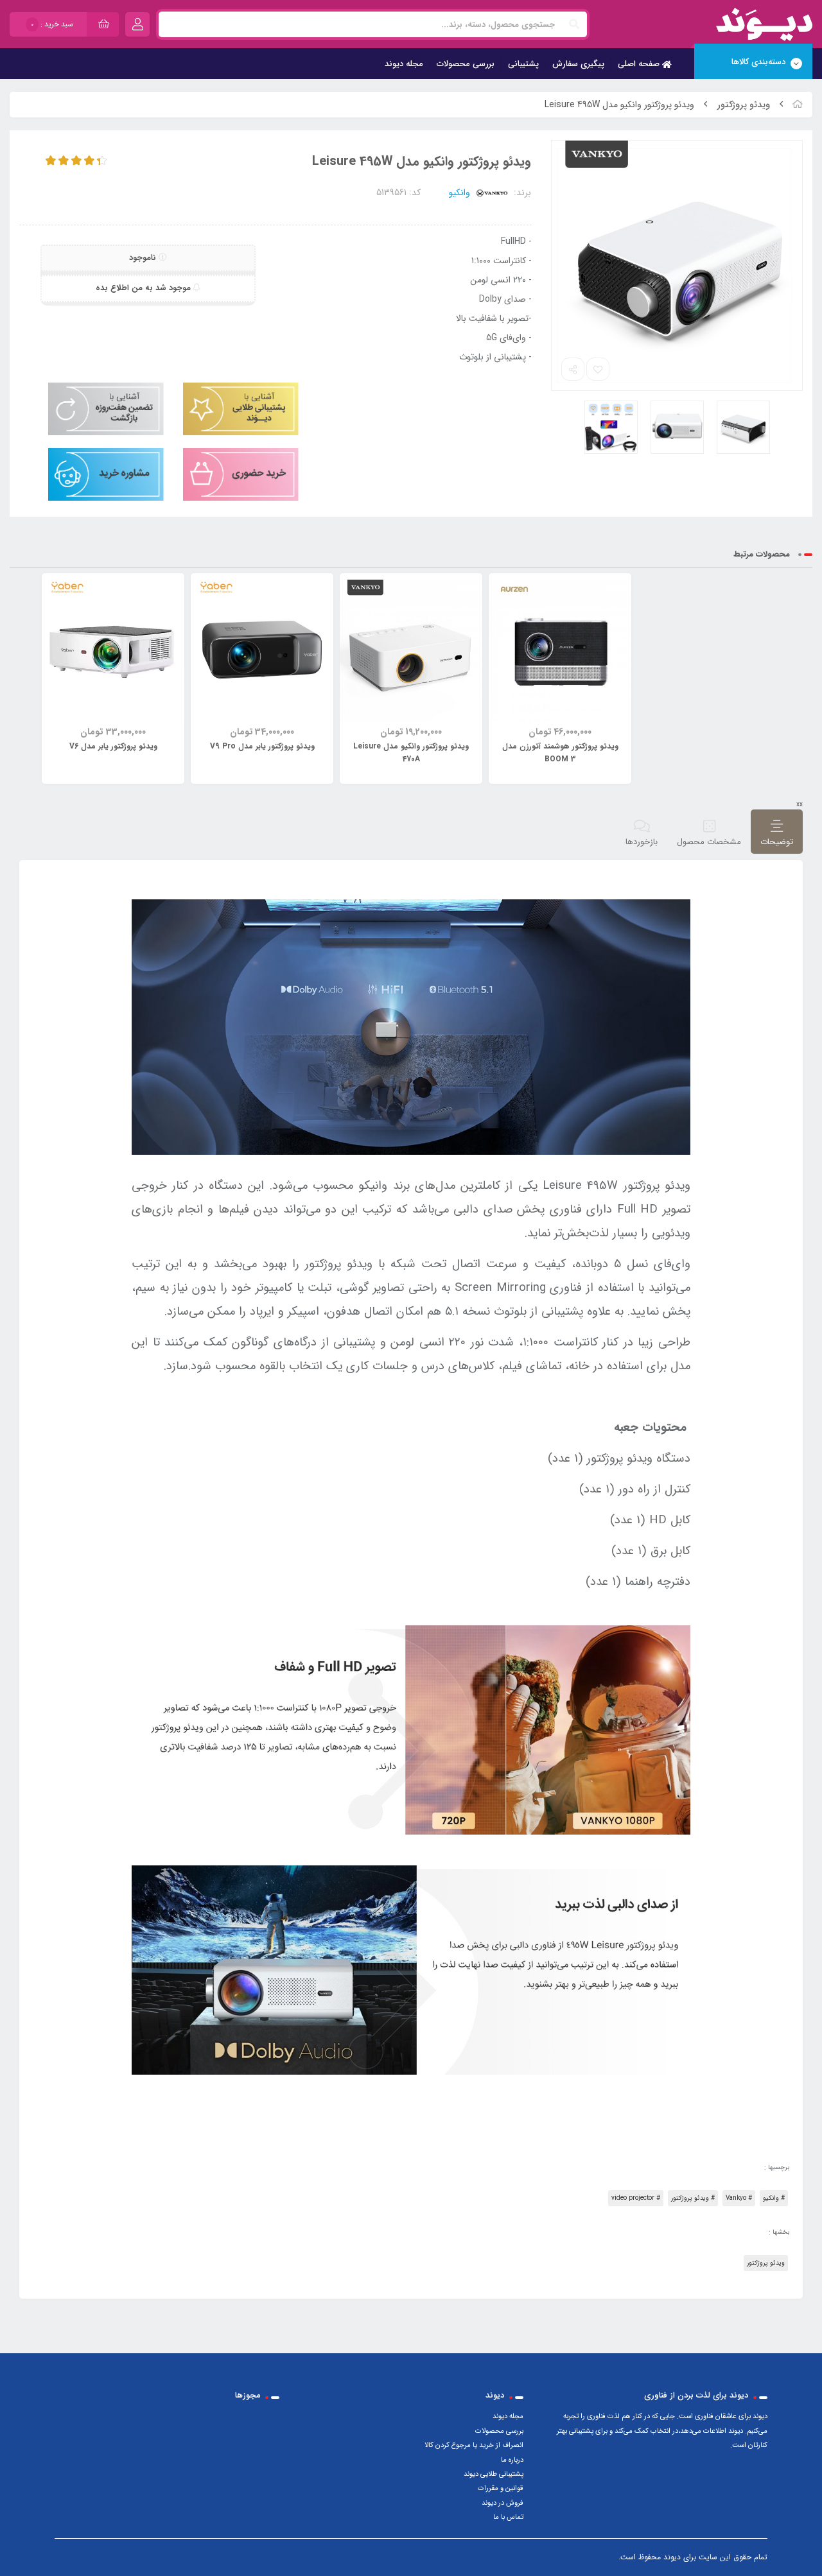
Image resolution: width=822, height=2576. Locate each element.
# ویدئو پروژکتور (693, 2198)
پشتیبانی (523, 64)
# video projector (636, 2198)
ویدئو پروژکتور (744, 105)
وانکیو (461, 193)
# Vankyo (739, 2198)
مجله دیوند (404, 64)
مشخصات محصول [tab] (709, 842)
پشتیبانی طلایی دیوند (494, 2474)
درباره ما (512, 2460)
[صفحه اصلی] (798, 105)
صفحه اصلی (640, 64)
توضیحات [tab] (777, 842)
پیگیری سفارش (578, 64)
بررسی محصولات (466, 64)
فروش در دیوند (503, 2503)
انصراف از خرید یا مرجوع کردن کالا (474, 2445)
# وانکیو (774, 2198)
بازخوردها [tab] (642, 842)
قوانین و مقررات (501, 2488)
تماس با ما (508, 2517)
